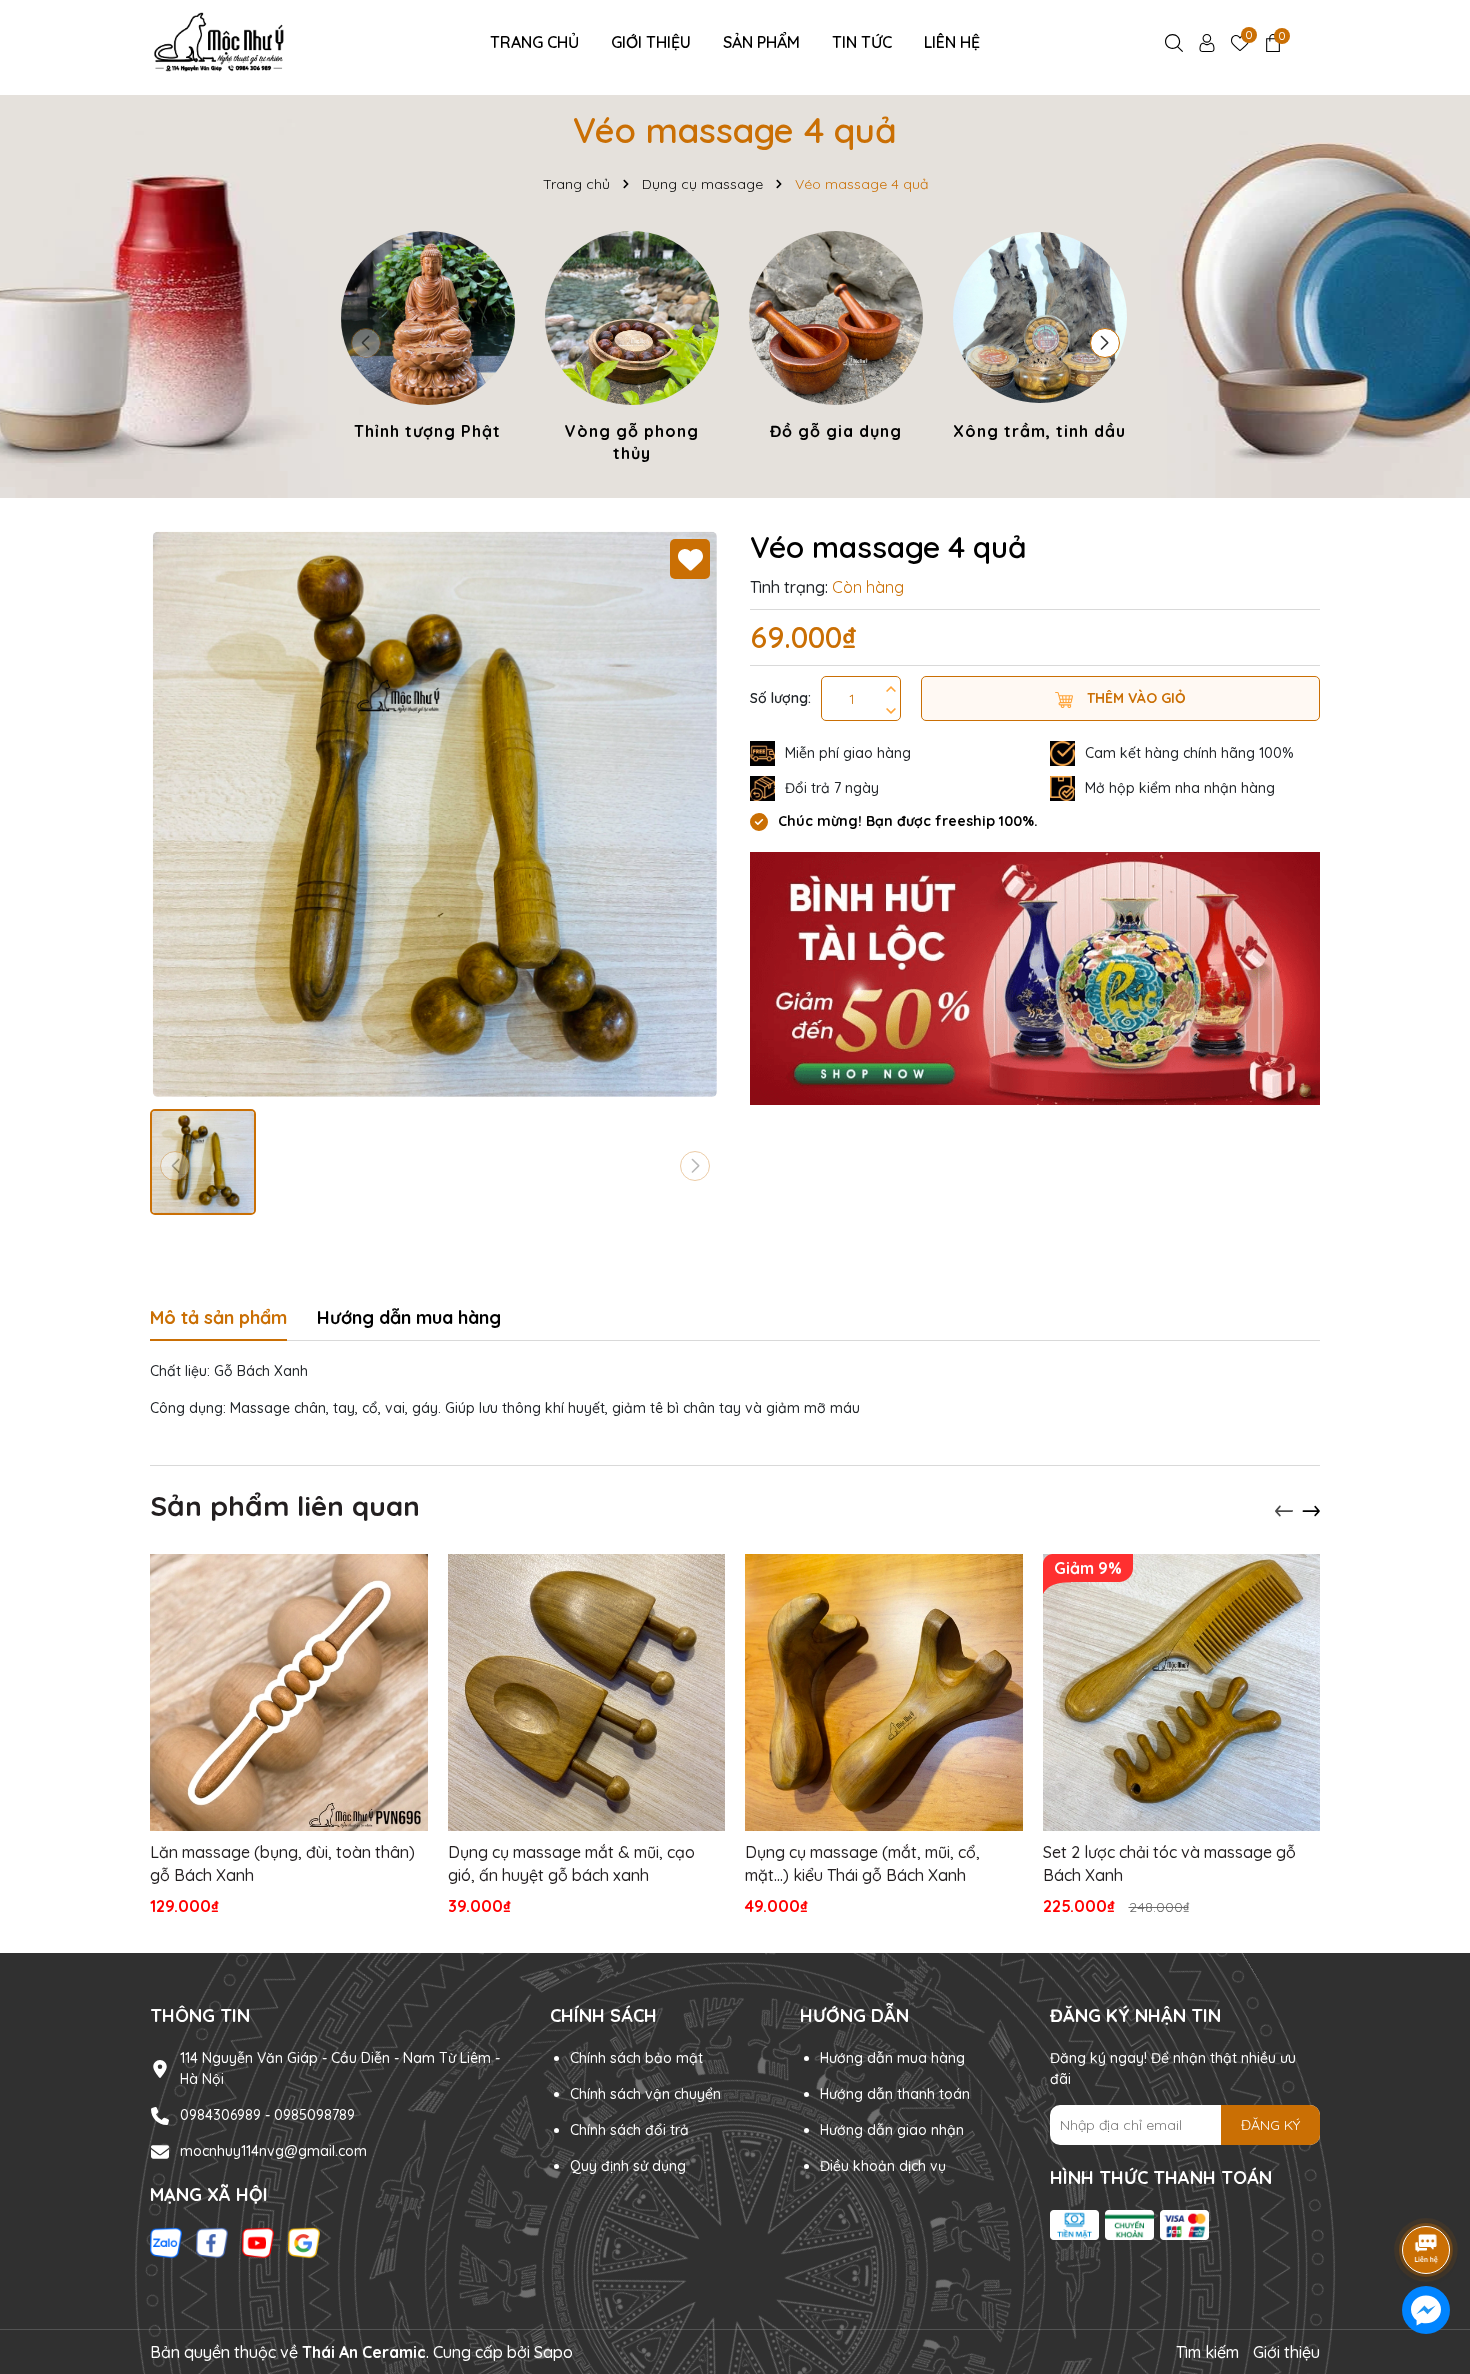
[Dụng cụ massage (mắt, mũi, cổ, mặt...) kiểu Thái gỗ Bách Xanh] (884, 1693)
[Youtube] (258, 2242)
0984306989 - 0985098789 (267, 2115)
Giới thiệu (651, 42)
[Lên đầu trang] (1427, 2194)
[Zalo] (166, 2242)
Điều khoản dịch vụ (883, 2166)
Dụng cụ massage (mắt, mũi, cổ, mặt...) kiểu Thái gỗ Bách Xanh (862, 1863)
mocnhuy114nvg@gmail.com (273, 2151)
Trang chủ (534, 42)
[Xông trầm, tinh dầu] (1040, 339)
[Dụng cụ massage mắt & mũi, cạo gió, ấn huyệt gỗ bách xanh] (587, 1693)
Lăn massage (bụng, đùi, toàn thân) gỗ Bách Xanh (282, 1863)
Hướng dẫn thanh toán (895, 2094)
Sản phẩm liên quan (285, 1505)
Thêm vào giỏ (1134, 698)
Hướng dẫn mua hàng (892, 2058)
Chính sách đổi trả (629, 2130)
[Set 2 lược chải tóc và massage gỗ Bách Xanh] (1182, 1693)
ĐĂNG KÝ (1270, 2125)
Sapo (553, 2352)
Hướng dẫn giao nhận (892, 2130)
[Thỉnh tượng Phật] (428, 339)
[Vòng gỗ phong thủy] (632, 350)
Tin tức (862, 42)
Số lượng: (780, 698)
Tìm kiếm (1207, 2352)
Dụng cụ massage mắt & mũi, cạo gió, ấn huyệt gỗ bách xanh (571, 1863)
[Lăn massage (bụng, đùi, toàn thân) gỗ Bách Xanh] (289, 1693)
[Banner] (1035, 977)
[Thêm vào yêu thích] (690, 559)
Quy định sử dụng (628, 2166)
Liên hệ (952, 42)
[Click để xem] (435, 814)
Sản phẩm (761, 42)
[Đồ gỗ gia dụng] (836, 339)
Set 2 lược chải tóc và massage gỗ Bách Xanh (1169, 1863)
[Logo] (221, 41)
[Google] (304, 2242)
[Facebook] (212, 2242)
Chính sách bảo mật (636, 2058)
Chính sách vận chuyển (645, 2094)
